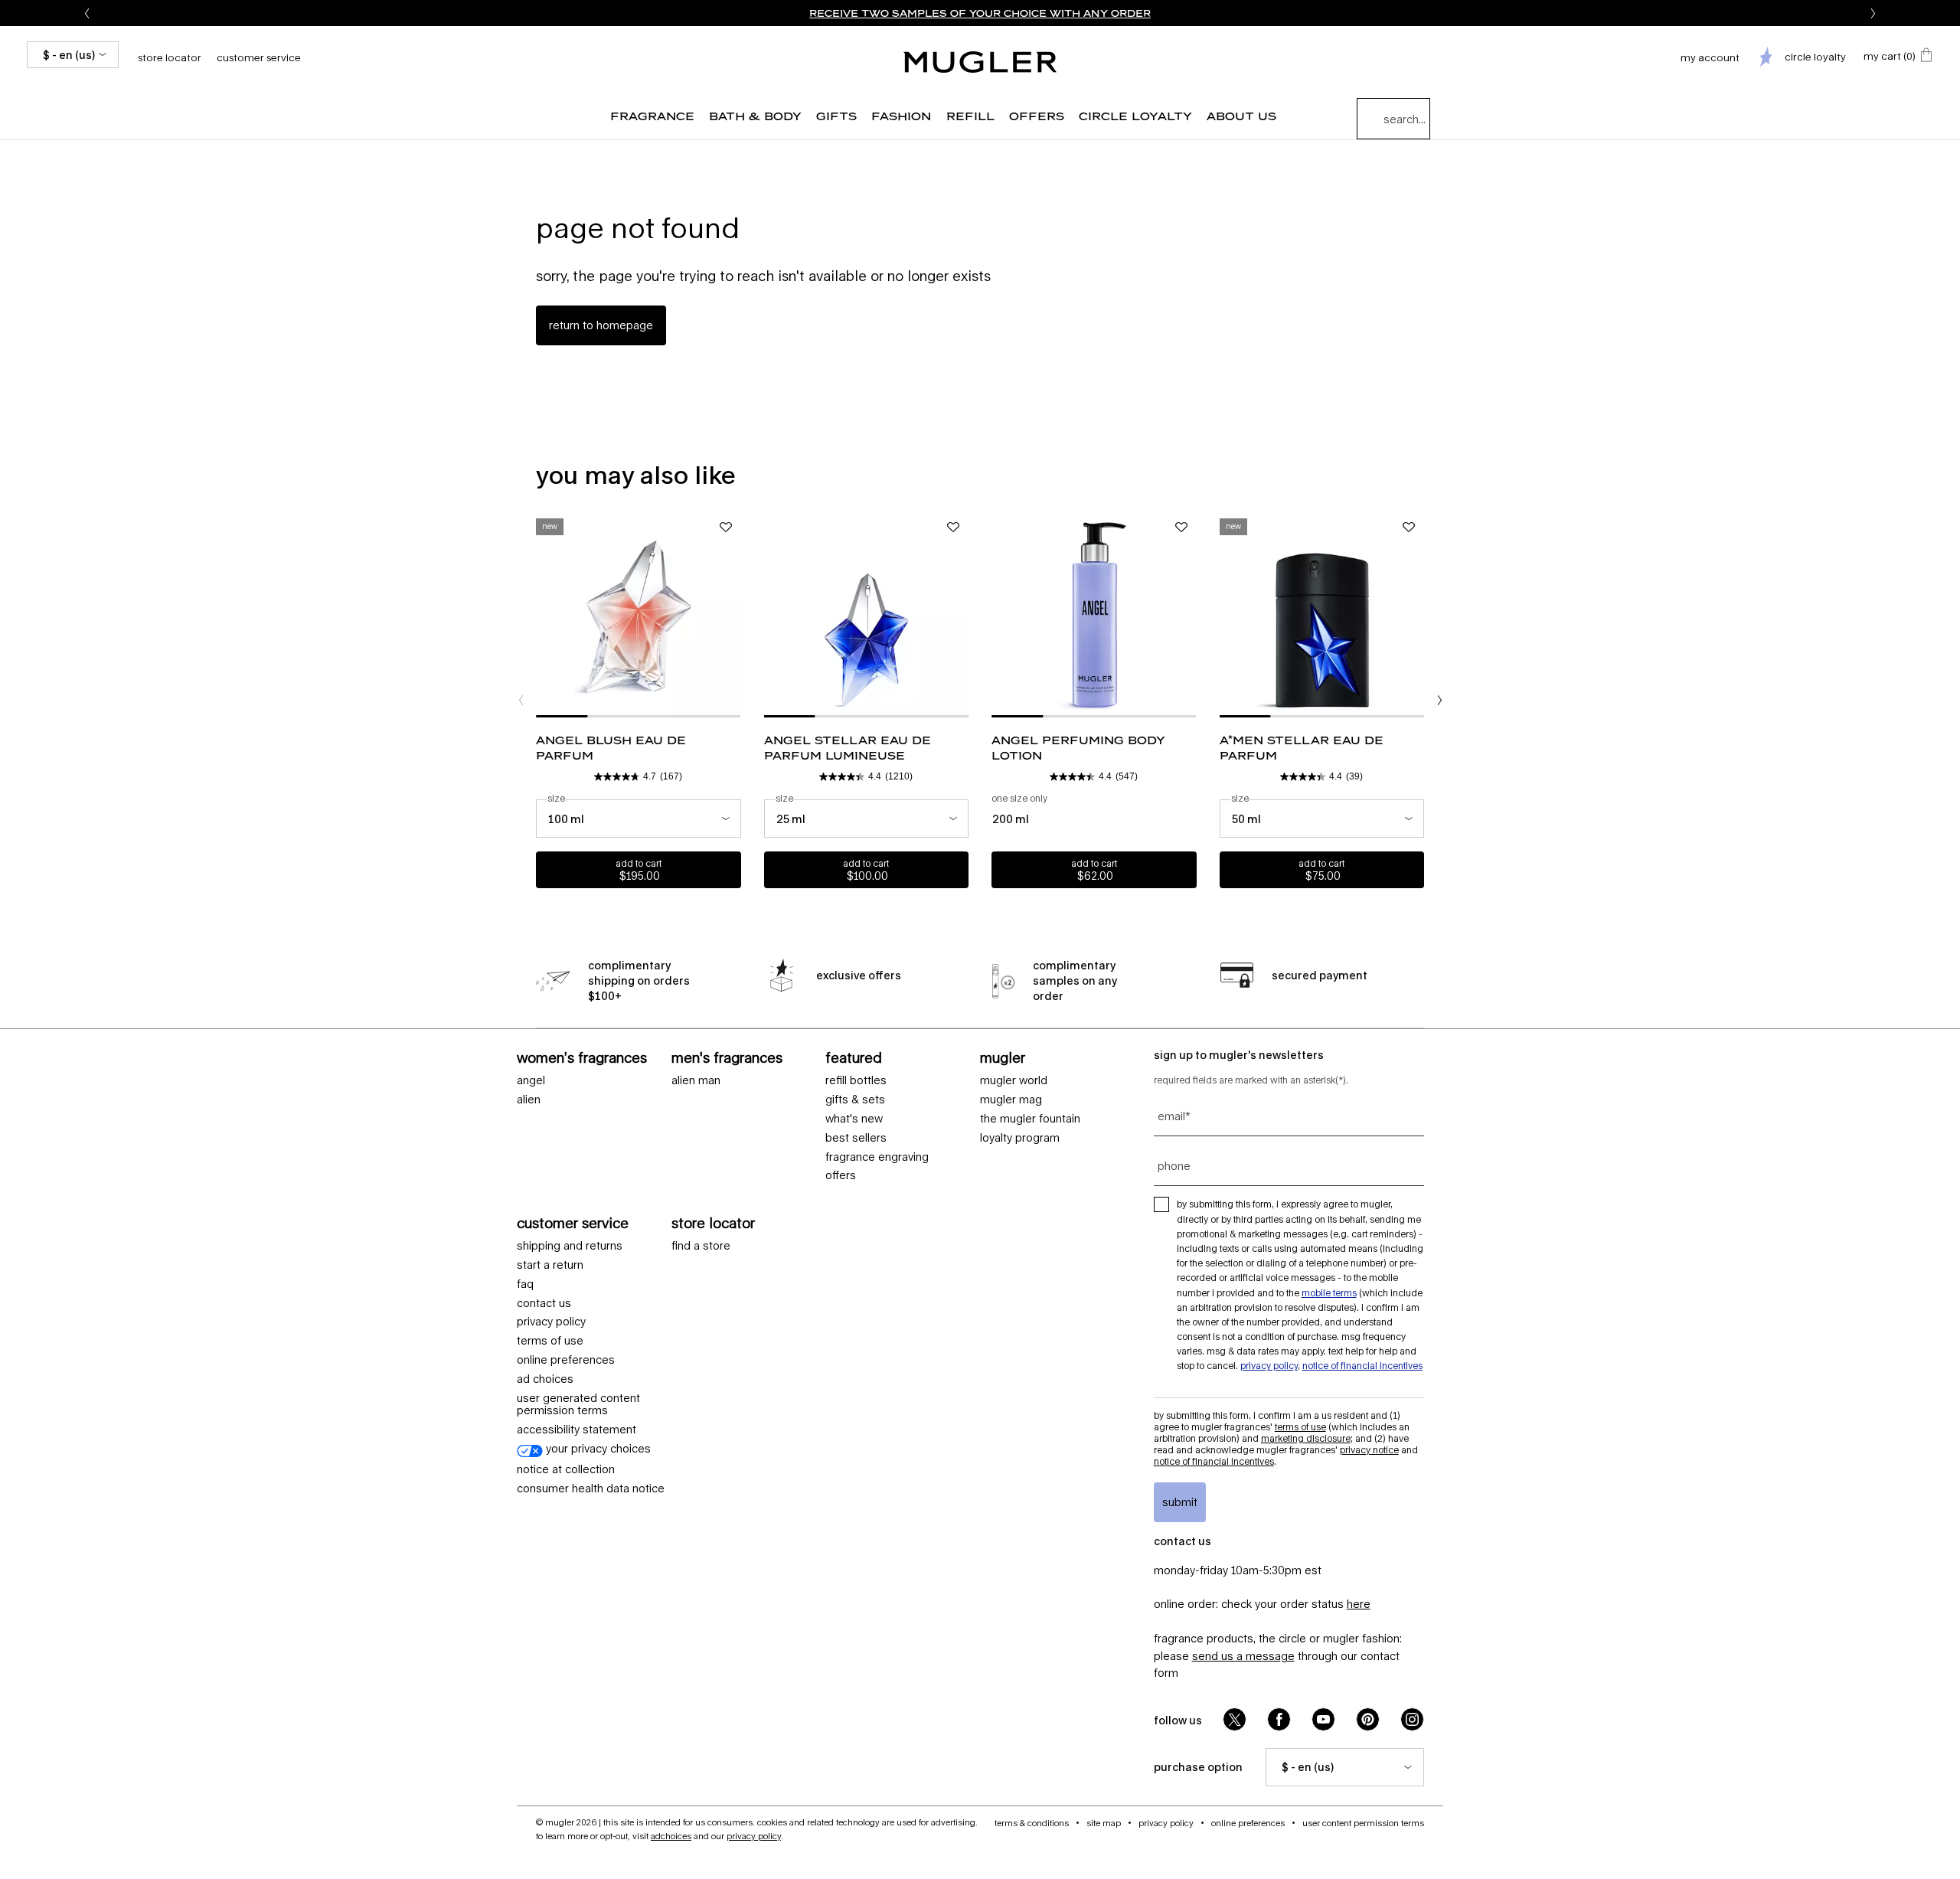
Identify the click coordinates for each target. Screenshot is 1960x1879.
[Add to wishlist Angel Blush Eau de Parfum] (726, 528)
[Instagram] (1412, 1719)
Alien (529, 1100)
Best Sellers (856, 1138)
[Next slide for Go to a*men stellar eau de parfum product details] (1416, 615)
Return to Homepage (601, 325)
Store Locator (713, 1223)
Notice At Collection (566, 1469)
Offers (841, 1175)
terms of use (550, 1341)
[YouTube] (1323, 1719)
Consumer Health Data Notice (591, 1488)
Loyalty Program (1020, 1138)
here (1359, 1604)
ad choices (545, 1379)
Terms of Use (1300, 1427)
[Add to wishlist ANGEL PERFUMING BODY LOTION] (1181, 528)
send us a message (1243, 1656)
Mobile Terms (1329, 1293)
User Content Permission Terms (1363, 1823)
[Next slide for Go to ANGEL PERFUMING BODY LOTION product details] (1189, 615)
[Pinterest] (1368, 1719)
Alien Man (696, 1080)
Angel (531, 1080)
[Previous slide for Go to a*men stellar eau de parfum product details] (1227, 615)
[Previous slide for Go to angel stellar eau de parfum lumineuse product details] (772, 615)
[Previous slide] (87, 13)
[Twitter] (1235, 1719)
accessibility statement (577, 1430)
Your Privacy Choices (597, 1449)
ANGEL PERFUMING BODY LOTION (1078, 748)
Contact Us (544, 1303)
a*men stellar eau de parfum (1302, 748)
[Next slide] (1873, 13)
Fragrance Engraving (877, 1157)
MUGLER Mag (1011, 1100)
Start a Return (550, 1265)
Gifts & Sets (855, 1100)
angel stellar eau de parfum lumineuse (848, 748)
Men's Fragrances (727, 1057)
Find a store (701, 1246)
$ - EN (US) (69, 55)
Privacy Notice (1369, 1450)
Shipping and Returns (570, 1246)
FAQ (525, 1284)
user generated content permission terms (578, 1405)
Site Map (1104, 1823)
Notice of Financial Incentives (1362, 1366)
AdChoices (671, 1836)
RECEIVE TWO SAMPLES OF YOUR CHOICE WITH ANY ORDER (980, 13)
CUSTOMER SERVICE (573, 1223)
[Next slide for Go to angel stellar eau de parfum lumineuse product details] (961, 615)
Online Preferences (566, 1360)
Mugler (1003, 1057)
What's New (854, 1119)
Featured (854, 1057)
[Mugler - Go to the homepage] (980, 62)
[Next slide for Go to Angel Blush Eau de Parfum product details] (733, 615)
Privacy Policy (551, 1322)
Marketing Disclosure (1306, 1438)
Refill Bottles (856, 1080)
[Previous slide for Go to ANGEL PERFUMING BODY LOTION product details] (999, 615)
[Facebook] (1279, 1719)
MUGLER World (1014, 1080)
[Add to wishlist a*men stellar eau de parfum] (1409, 528)
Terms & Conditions (1032, 1823)
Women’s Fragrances (582, 1057)
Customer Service (259, 57)
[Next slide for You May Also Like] (1439, 701)
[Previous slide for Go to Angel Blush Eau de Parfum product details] (544, 615)
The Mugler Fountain (1030, 1119)
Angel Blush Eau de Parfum (611, 748)
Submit (1180, 1502)
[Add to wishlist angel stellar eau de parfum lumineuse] (953, 528)
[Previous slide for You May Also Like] (521, 701)
